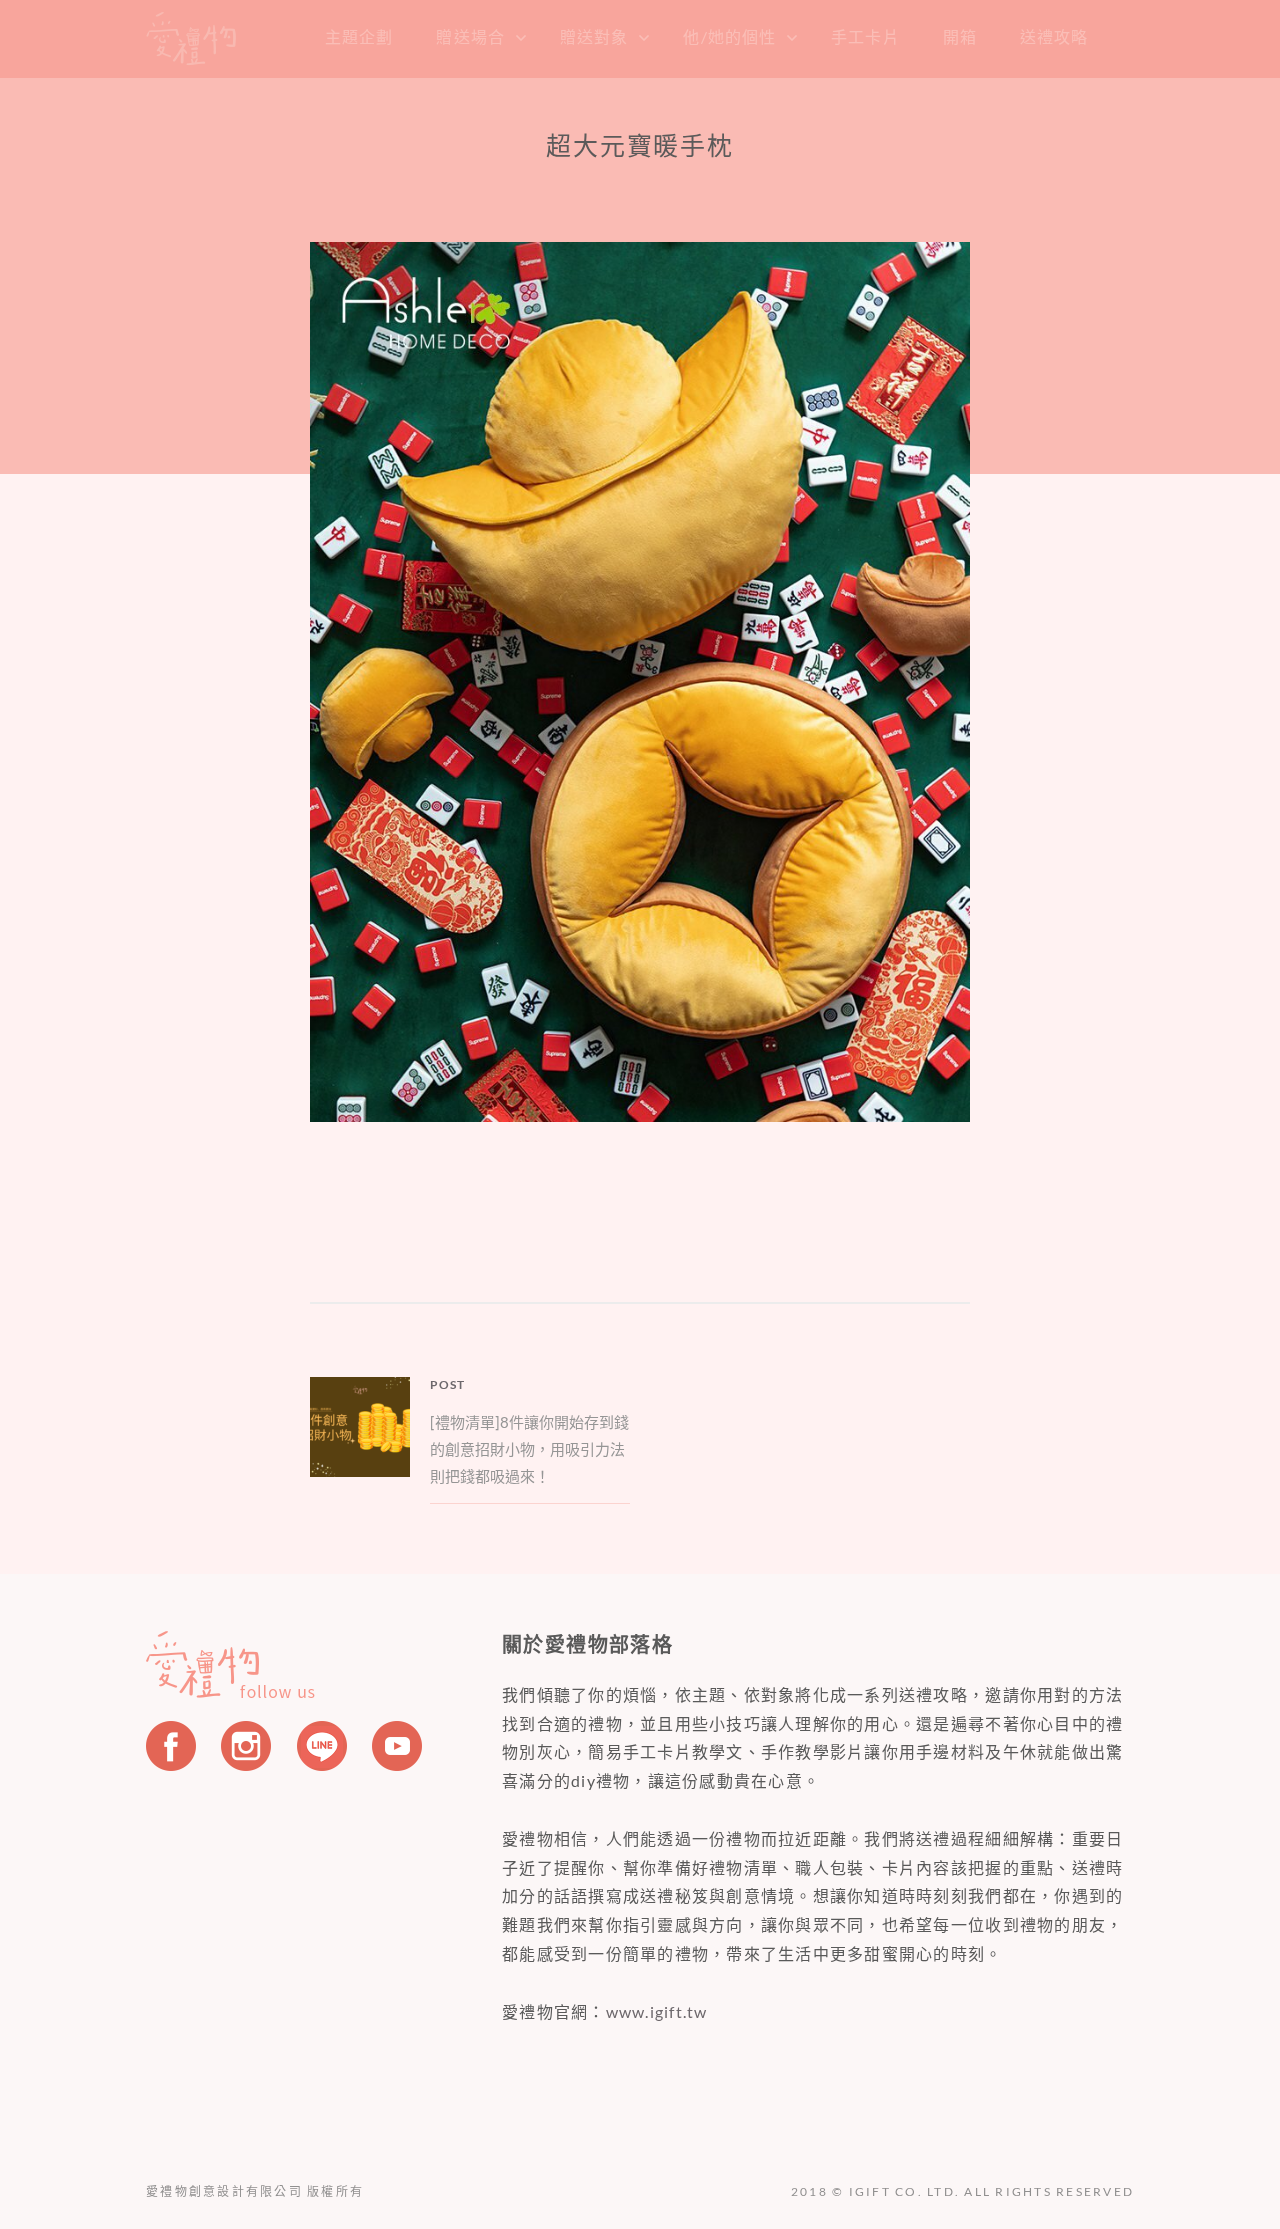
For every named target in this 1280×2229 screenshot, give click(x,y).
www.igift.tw (657, 2011)
